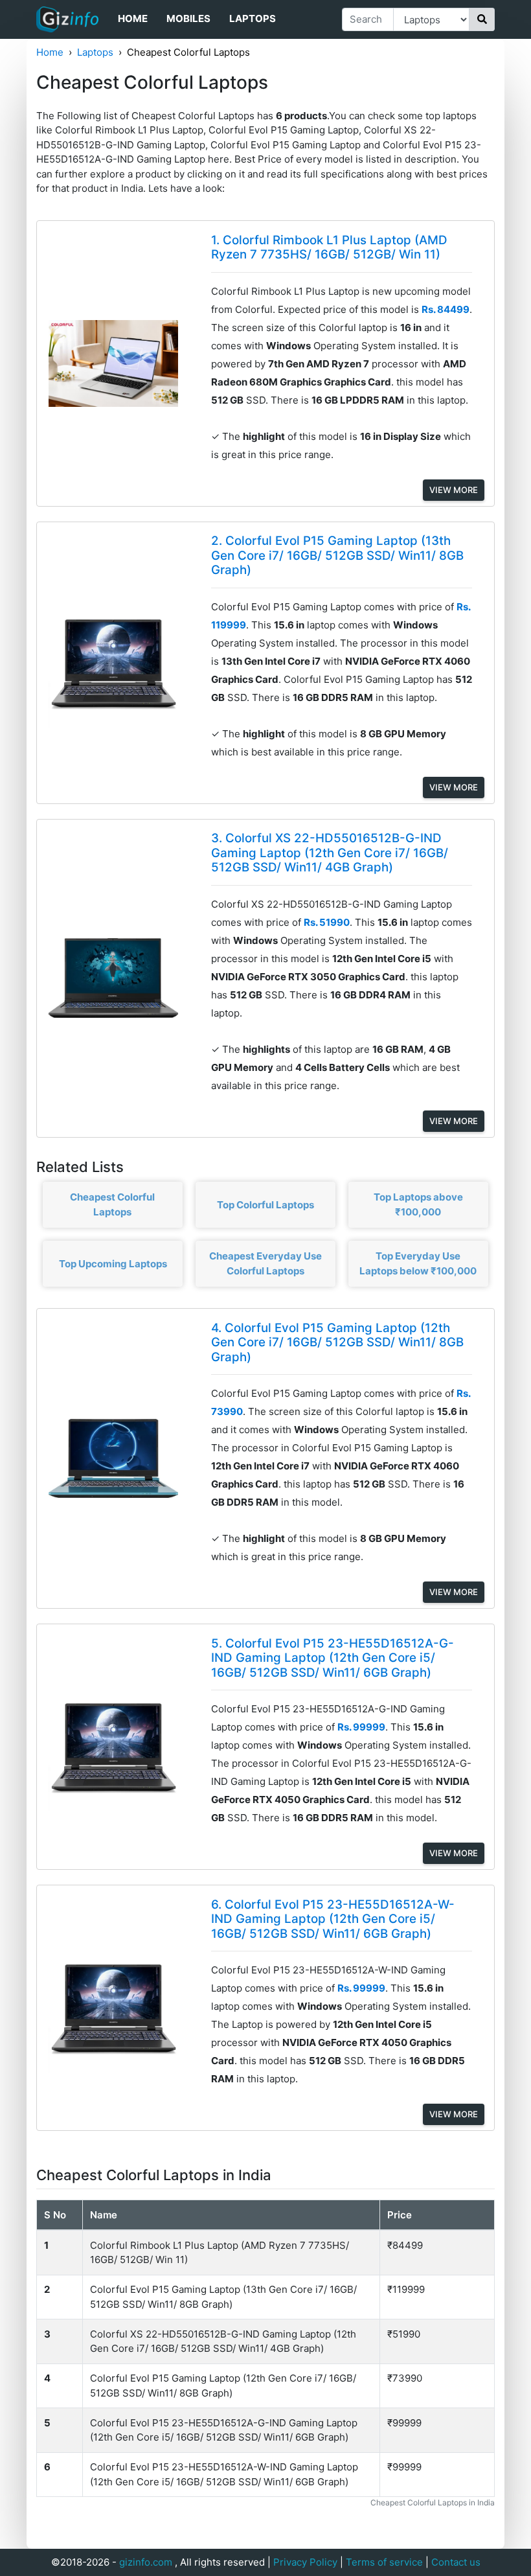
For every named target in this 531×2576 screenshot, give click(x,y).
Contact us (456, 2562)
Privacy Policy (305, 2562)
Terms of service (384, 2562)
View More (454, 490)
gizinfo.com (146, 2562)
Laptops (253, 18)
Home (133, 18)
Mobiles (188, 18)
